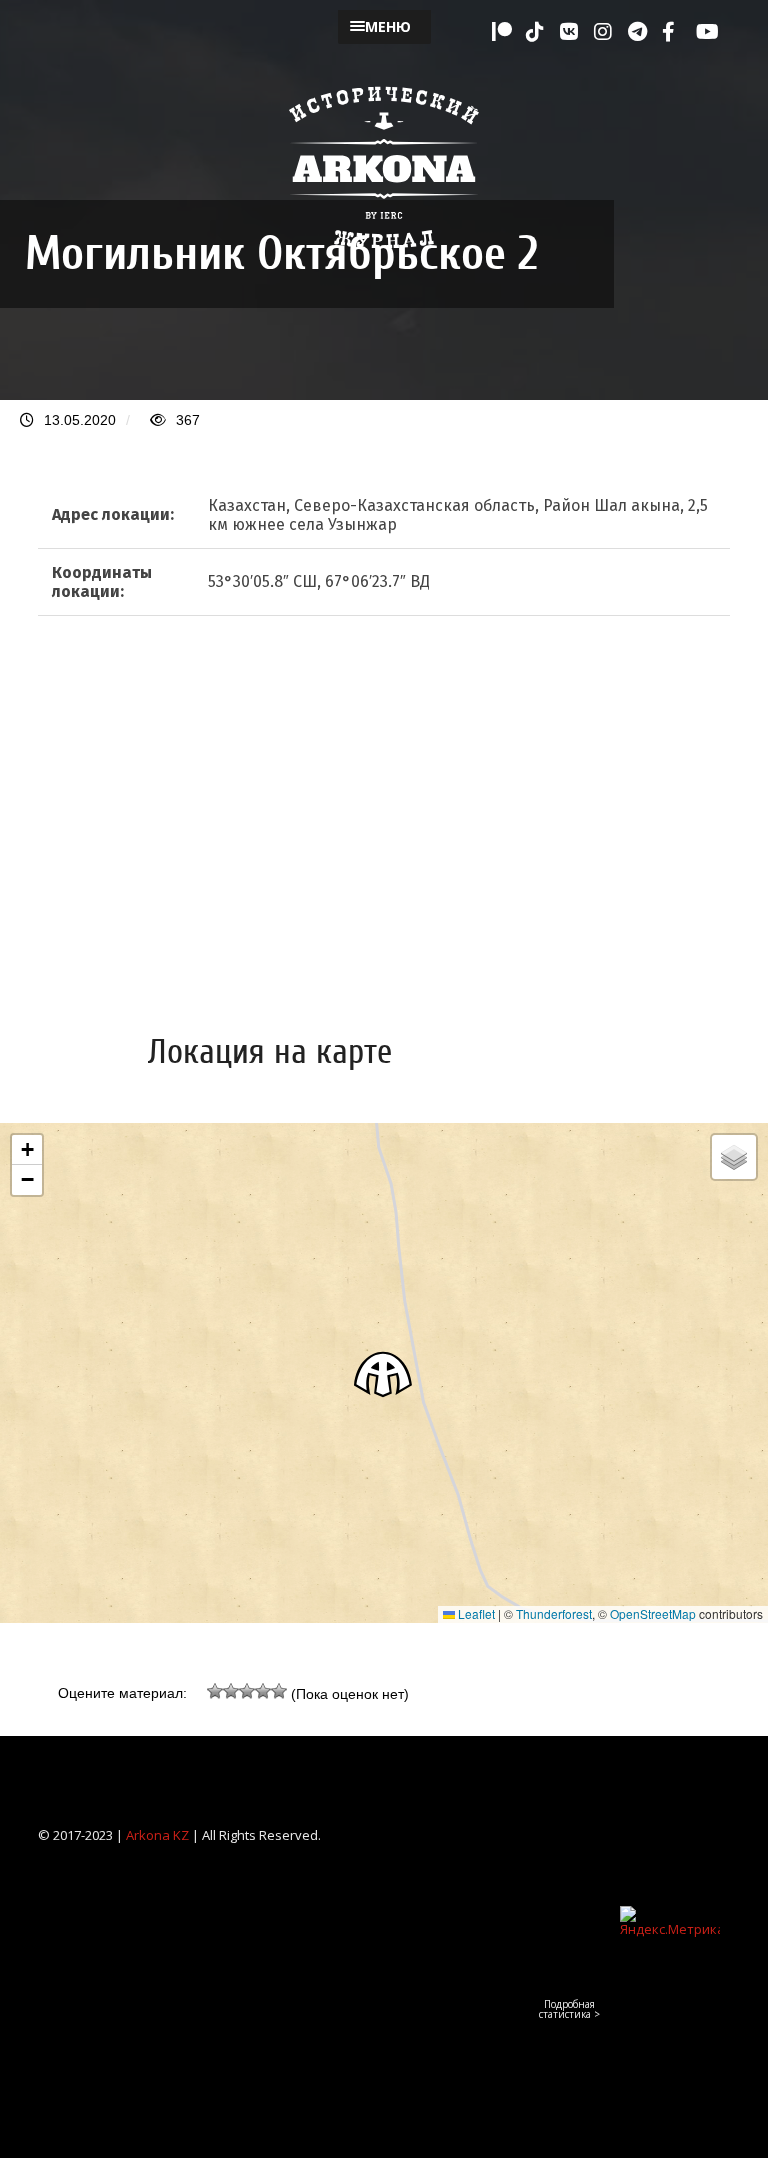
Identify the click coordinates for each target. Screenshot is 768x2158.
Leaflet (475, 1613)
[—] (384, 260)
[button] (384, 1373)
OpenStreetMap (653, 1613)
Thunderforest (554, 1613)
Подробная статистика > (569, 2009)
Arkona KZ (157, 1835)
